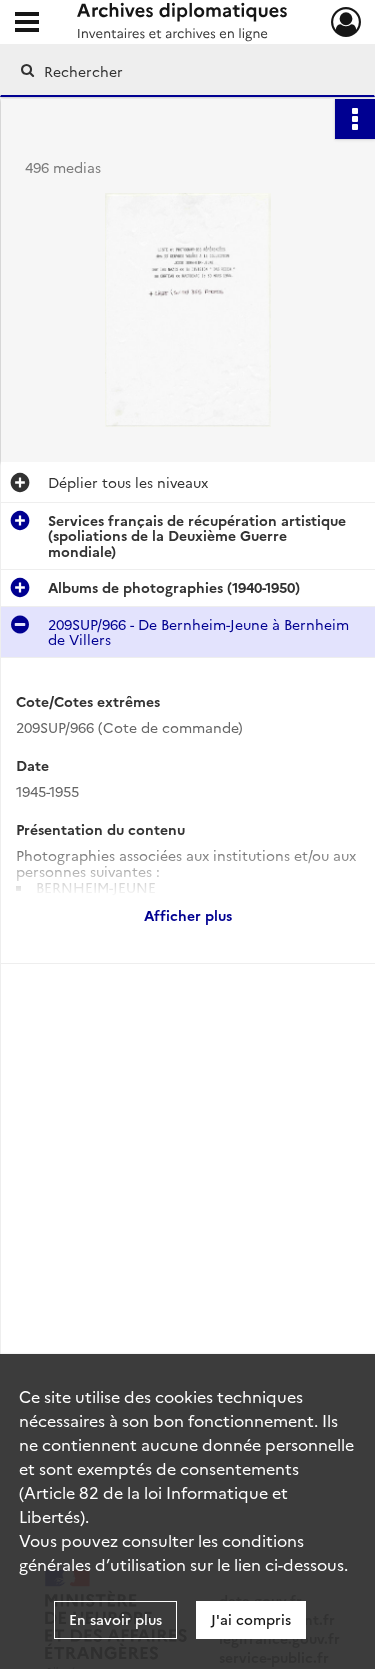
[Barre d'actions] (355, 119)
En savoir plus (115, 1619)
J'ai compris (251, 1619)
